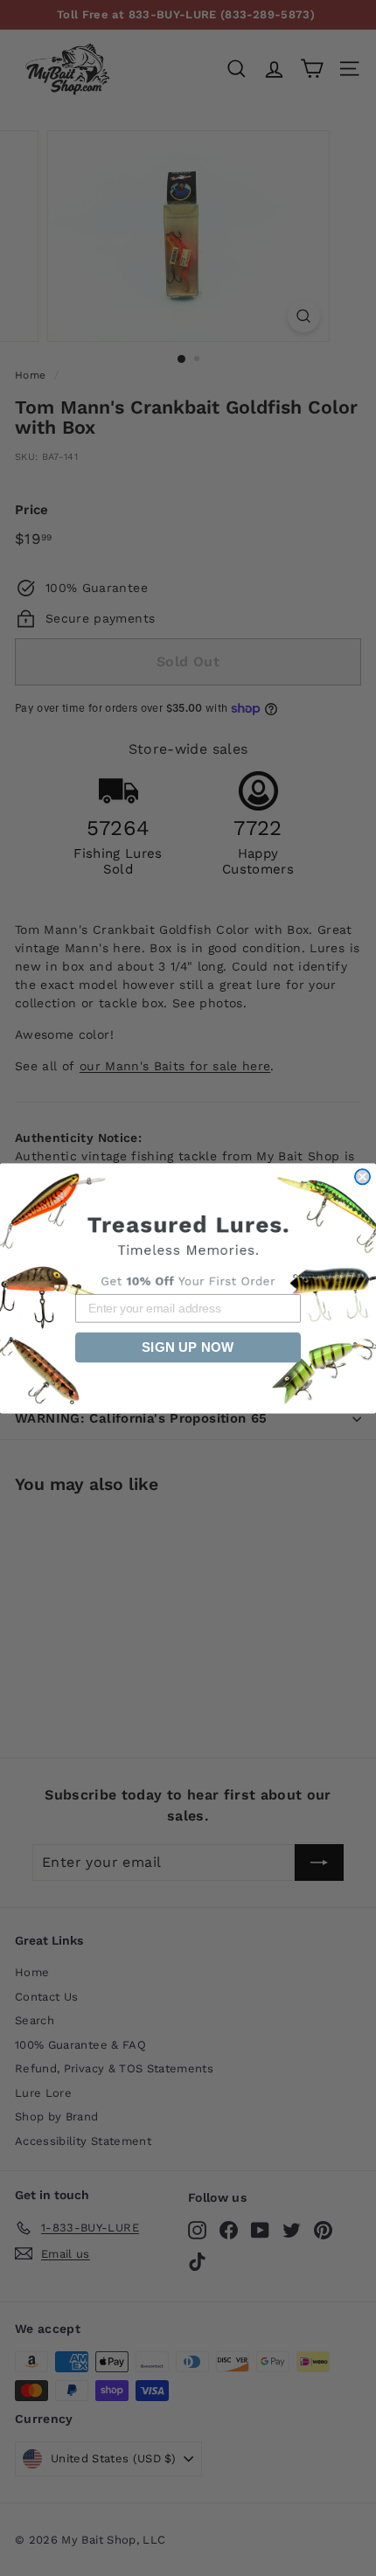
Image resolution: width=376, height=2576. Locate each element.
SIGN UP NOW (188, 1347)
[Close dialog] (362, 1177)
